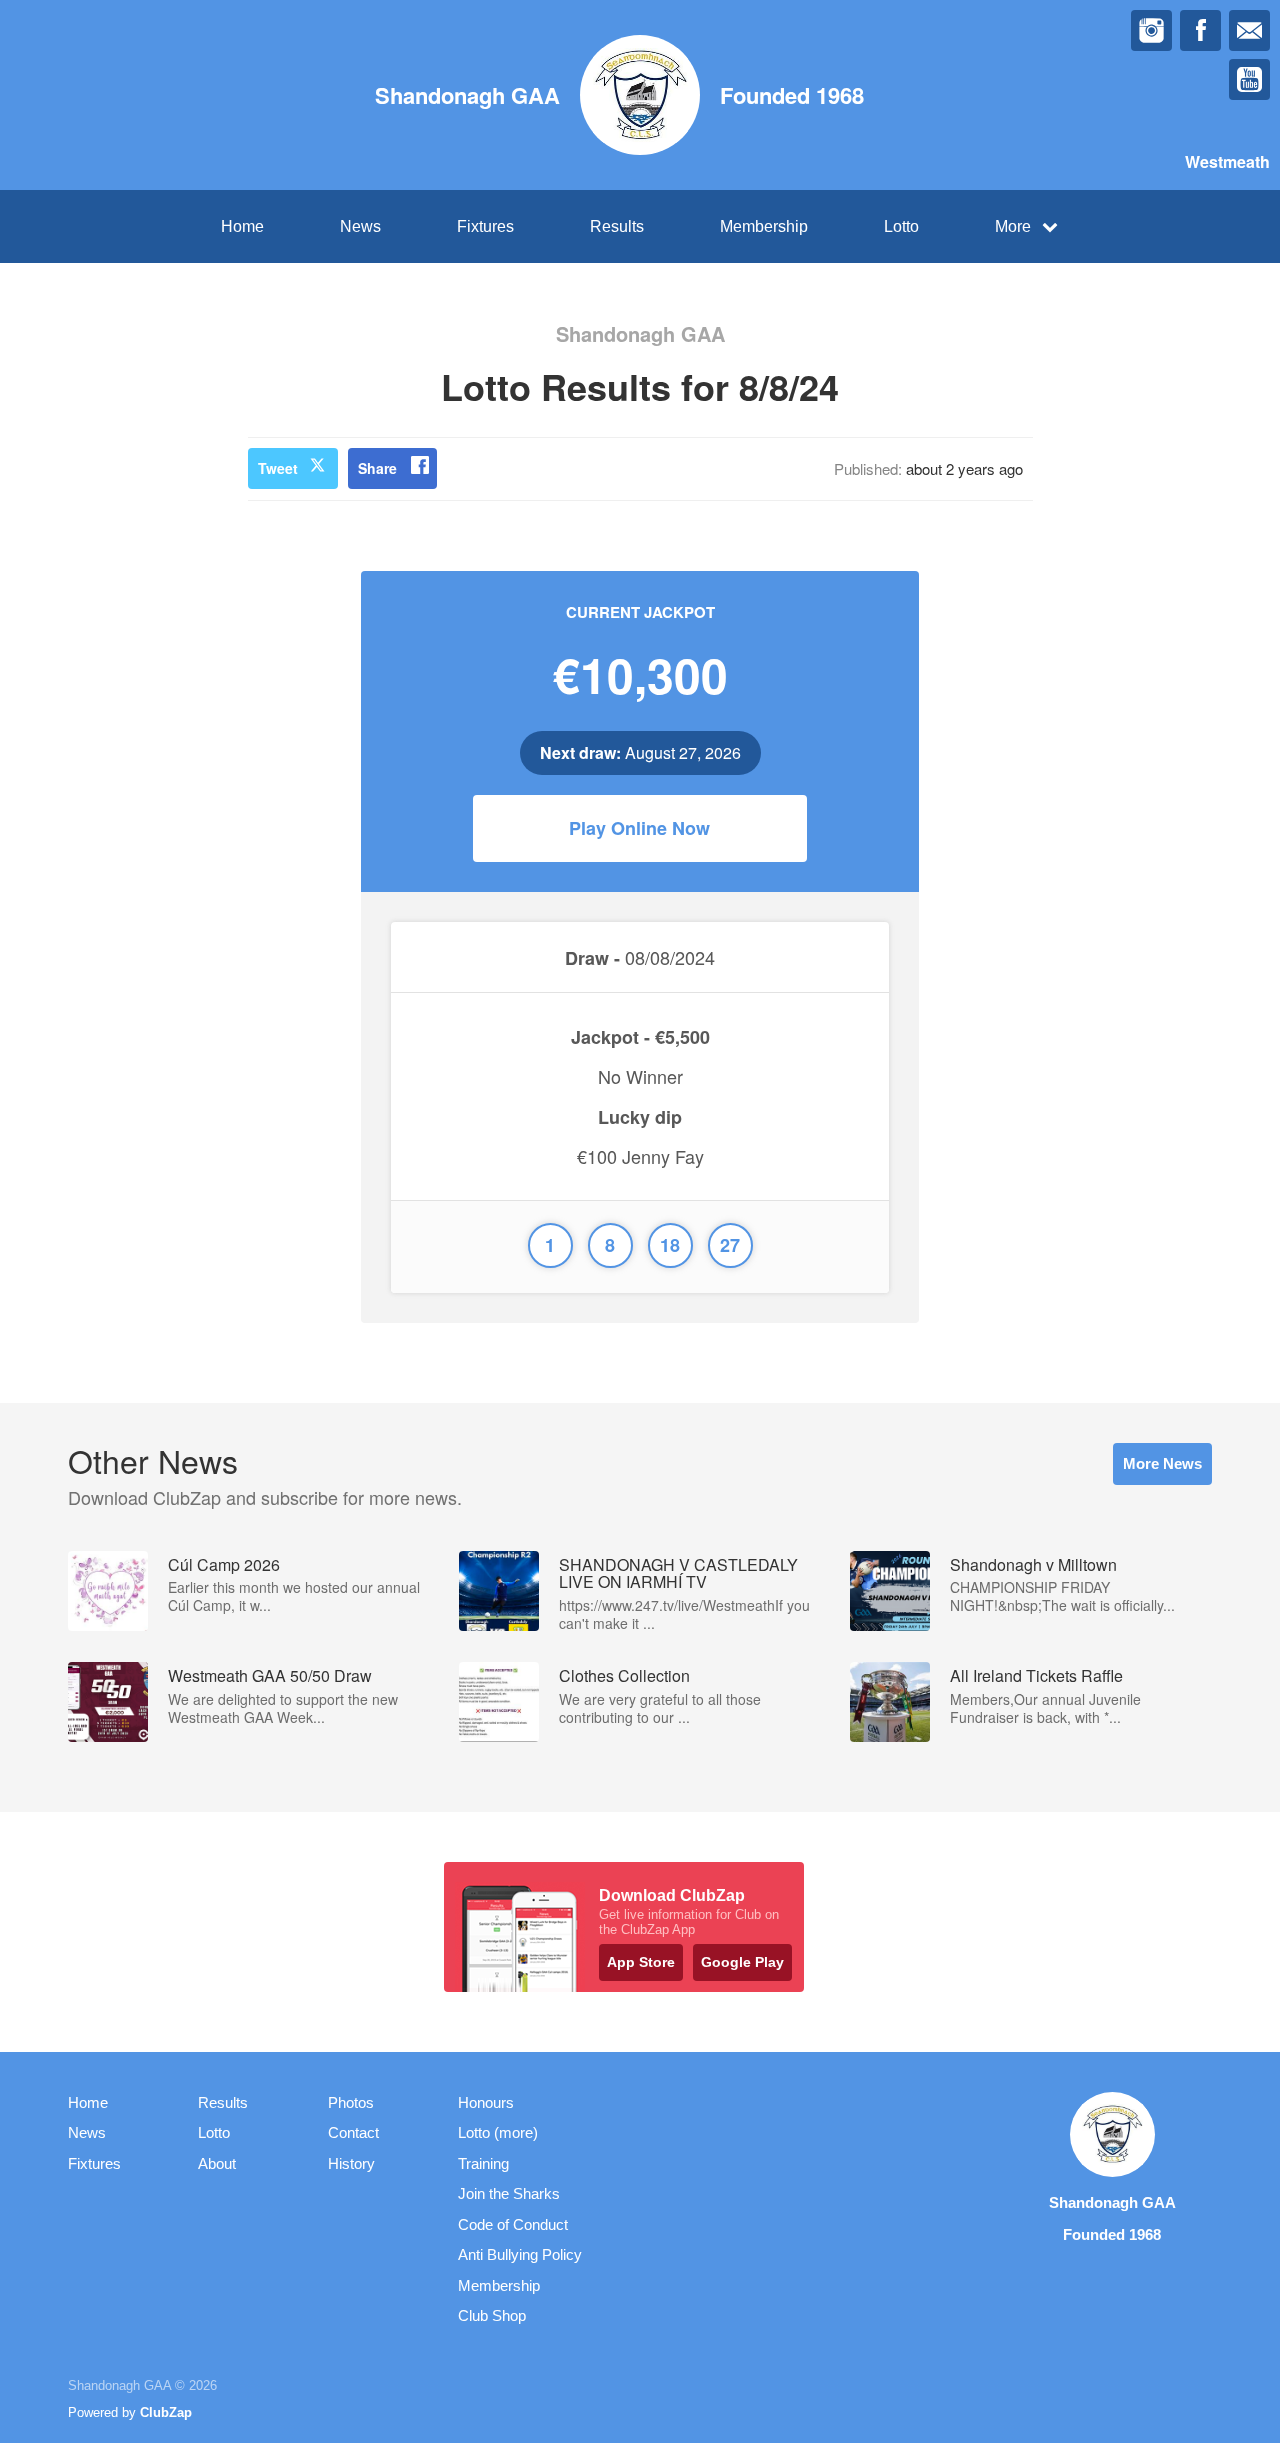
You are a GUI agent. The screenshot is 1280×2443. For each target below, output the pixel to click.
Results (617, 226)
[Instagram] (1151, 30)
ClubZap (166, 2412)
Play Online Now (639, 828)
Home (242, 226)
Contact (353, 2132)
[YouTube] (1249, 79)
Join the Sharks (509, 2193)
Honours (486, 2102)
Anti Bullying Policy (520, 2254)
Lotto (901, 226)
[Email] (1249, 30)
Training (483, 2163)
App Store (641, 1962)
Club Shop (492, 2315)
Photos (351, 2102)
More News (1162, 1463)
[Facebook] (1200, 30)
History (351, 2163)
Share (377, 468)
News (360, 226)
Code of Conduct (513, 2224)
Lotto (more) (498, 2132)
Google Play (742, 1962)
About (217, 2163)
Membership (764, 226)
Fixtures (485, 226)
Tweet (278, 468)
